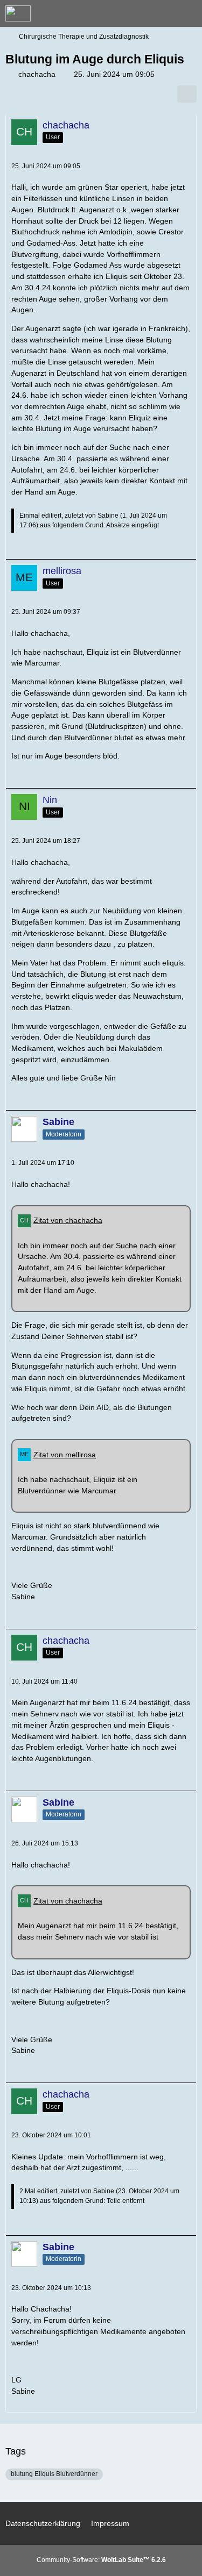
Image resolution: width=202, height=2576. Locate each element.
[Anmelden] (161, 13)
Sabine (108, 516)
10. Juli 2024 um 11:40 (44, 1681)
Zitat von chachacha (68, 1220)
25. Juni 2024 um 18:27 (46, 841)
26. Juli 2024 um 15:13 (45, 1843)
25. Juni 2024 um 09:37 (46, 612)
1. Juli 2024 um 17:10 (43, 1163)
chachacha (37, 74)
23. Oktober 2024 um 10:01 (51, 2135)
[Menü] (188, 13)
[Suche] (134, 13)
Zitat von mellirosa (65, 1455)
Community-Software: (101, 2560)
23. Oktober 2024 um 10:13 (51, 2288)
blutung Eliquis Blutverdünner (54, 2474)
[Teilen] (187, 94)
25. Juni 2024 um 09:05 (46, 166)
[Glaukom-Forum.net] (18, 13)
